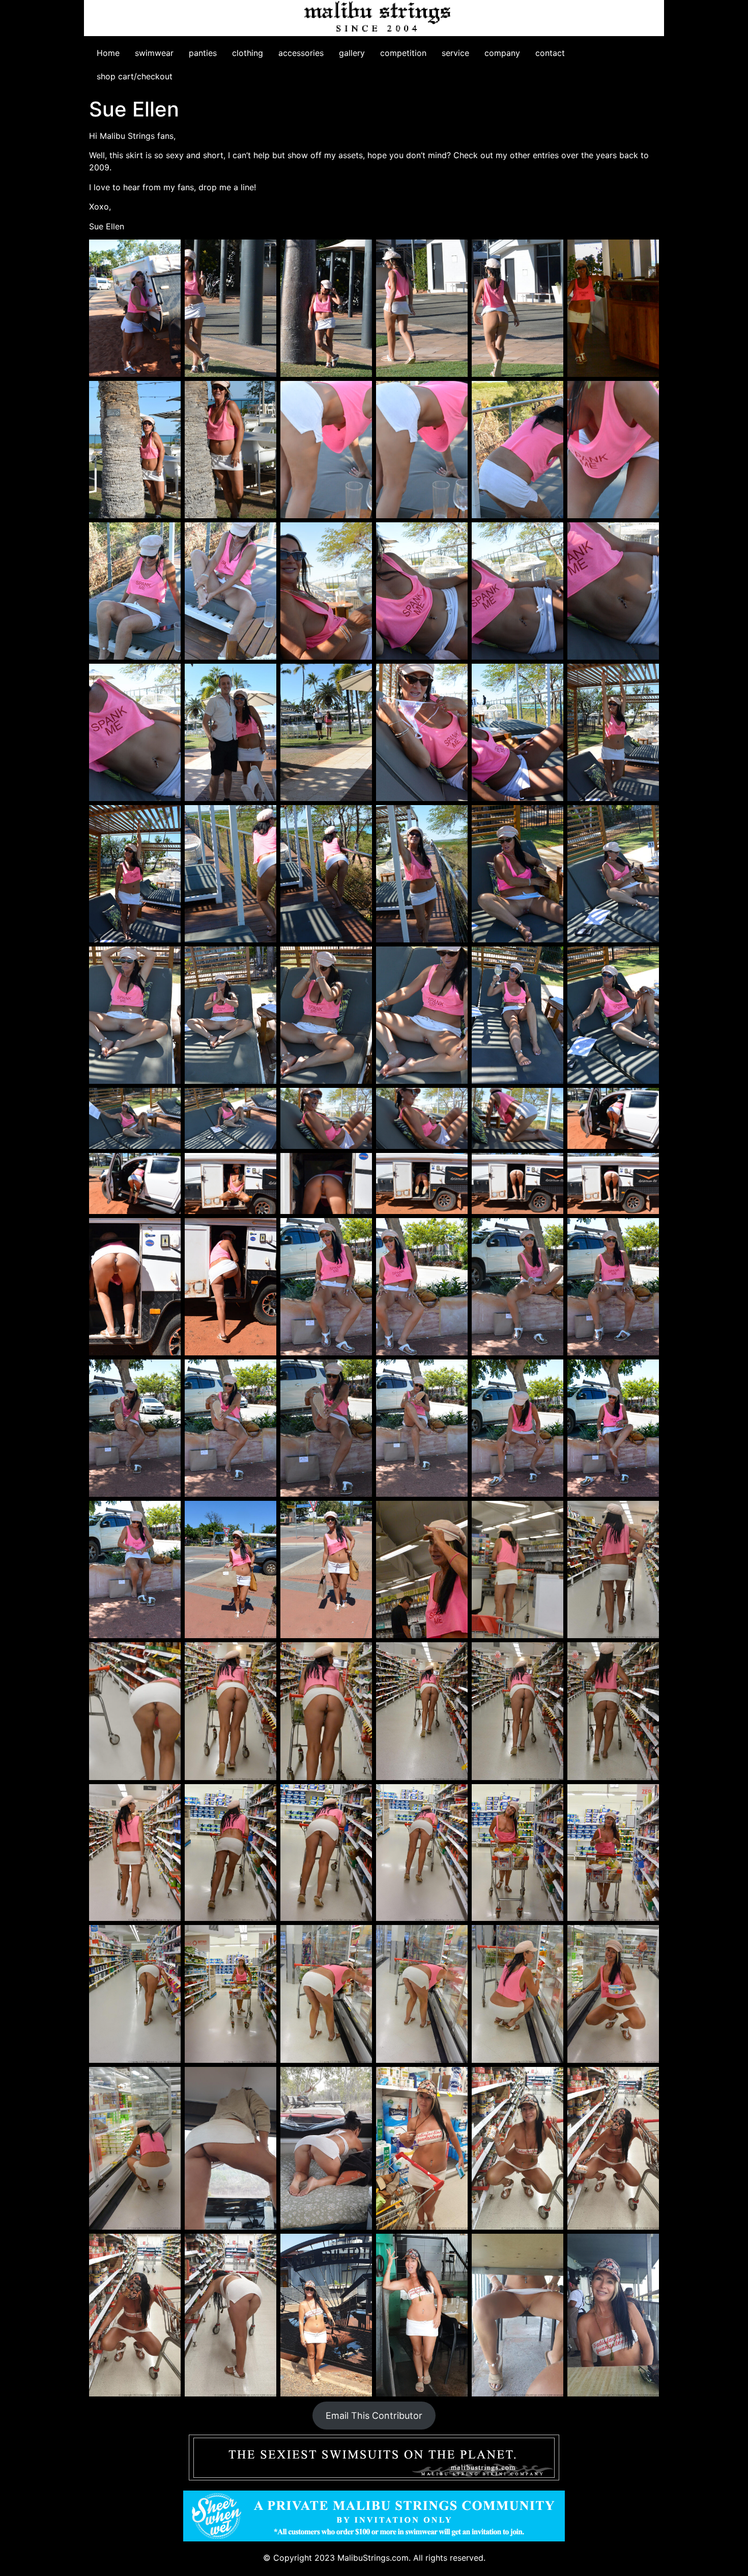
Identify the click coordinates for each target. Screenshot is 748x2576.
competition (403, 53)
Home (108, 53)
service (455, 53)
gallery (352, 53)
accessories (301, 53)
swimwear (154, 53)
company (502, 53)
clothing (248, 53)
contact (550, 53)
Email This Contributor (374, 2416)
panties (203, 53)
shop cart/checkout (135, 76)
